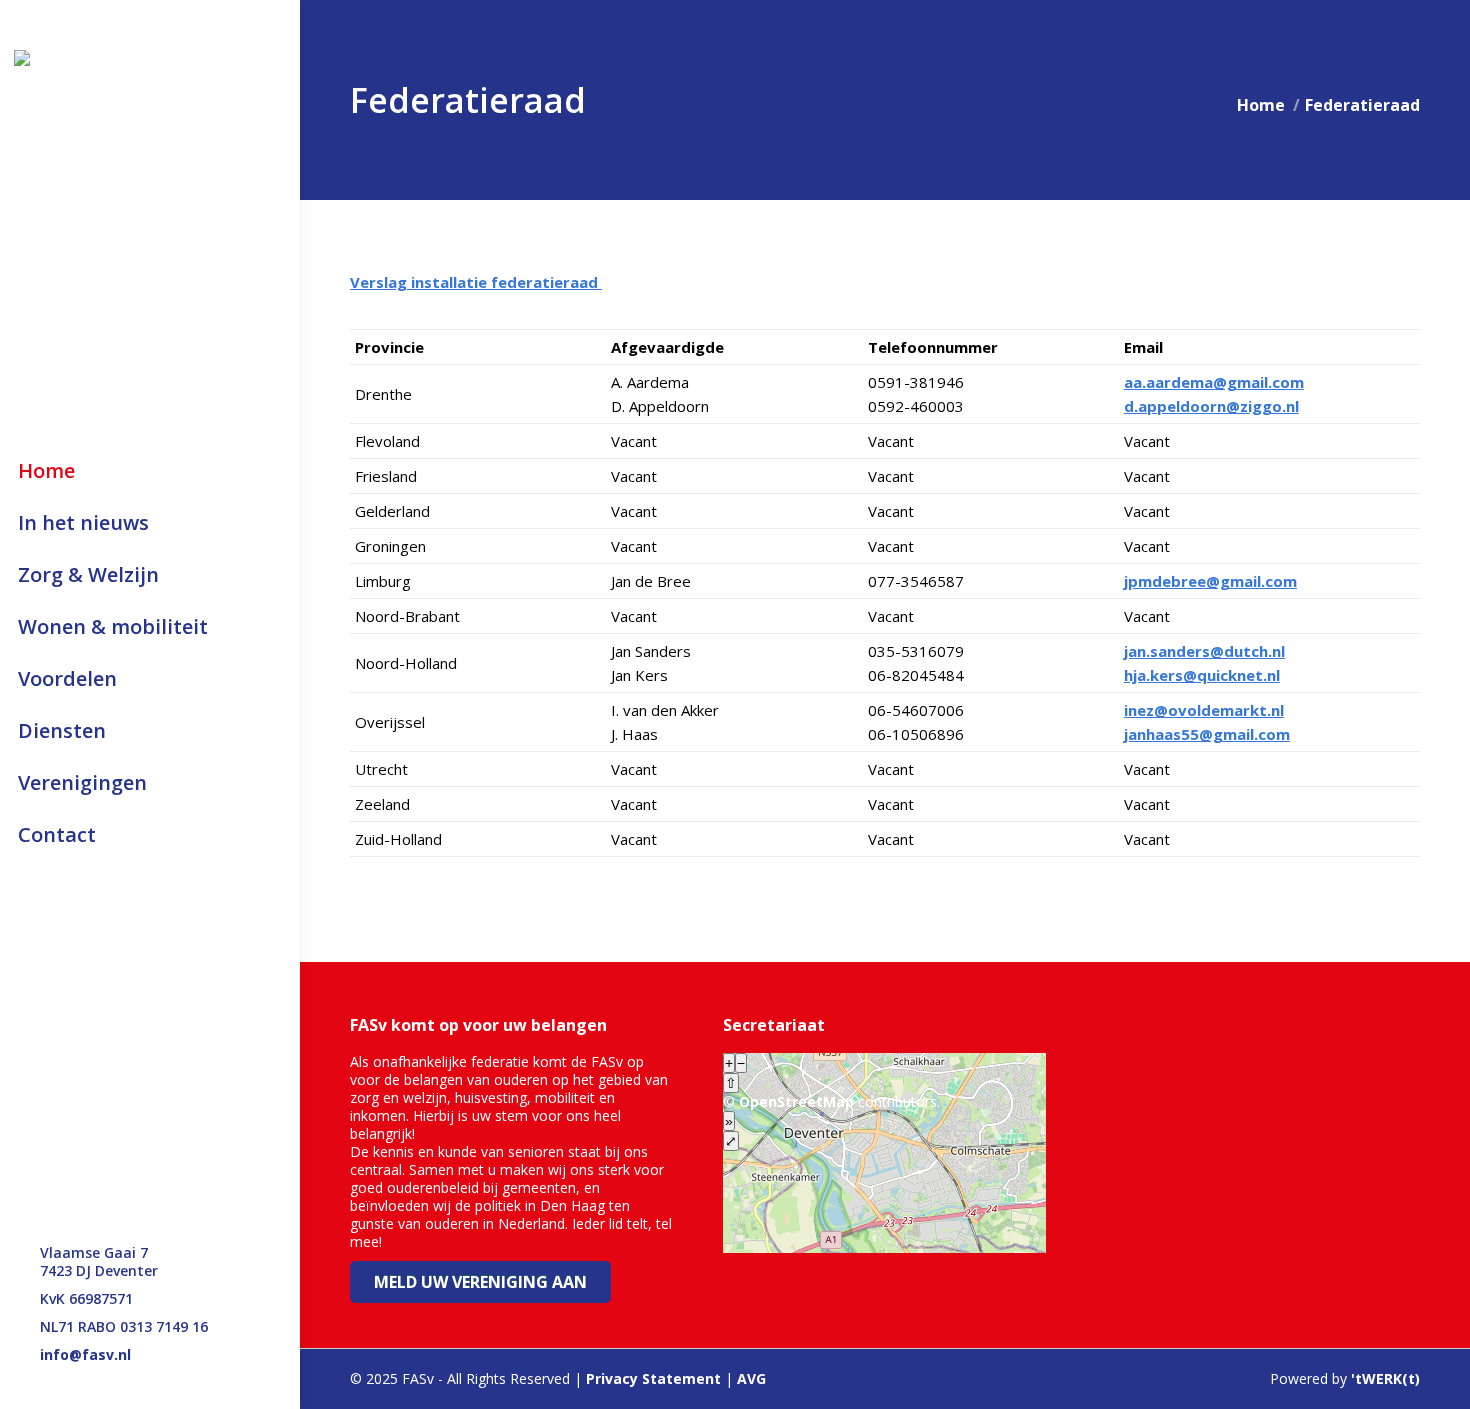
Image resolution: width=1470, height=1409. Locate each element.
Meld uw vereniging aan (480, 1282)
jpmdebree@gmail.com (1210, 581)
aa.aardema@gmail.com (1214, 382)
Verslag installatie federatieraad (476, 282)
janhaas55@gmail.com (1207, 734)
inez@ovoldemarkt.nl (1204, 710)
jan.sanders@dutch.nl (1204, 651)
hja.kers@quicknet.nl (1202, 675)
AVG (751, 1378)
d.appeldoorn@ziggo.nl (1211, 406)
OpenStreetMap (796, 1101)
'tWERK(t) (1385, 1378)
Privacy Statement (653, 1378)
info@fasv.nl (85, 1355)
